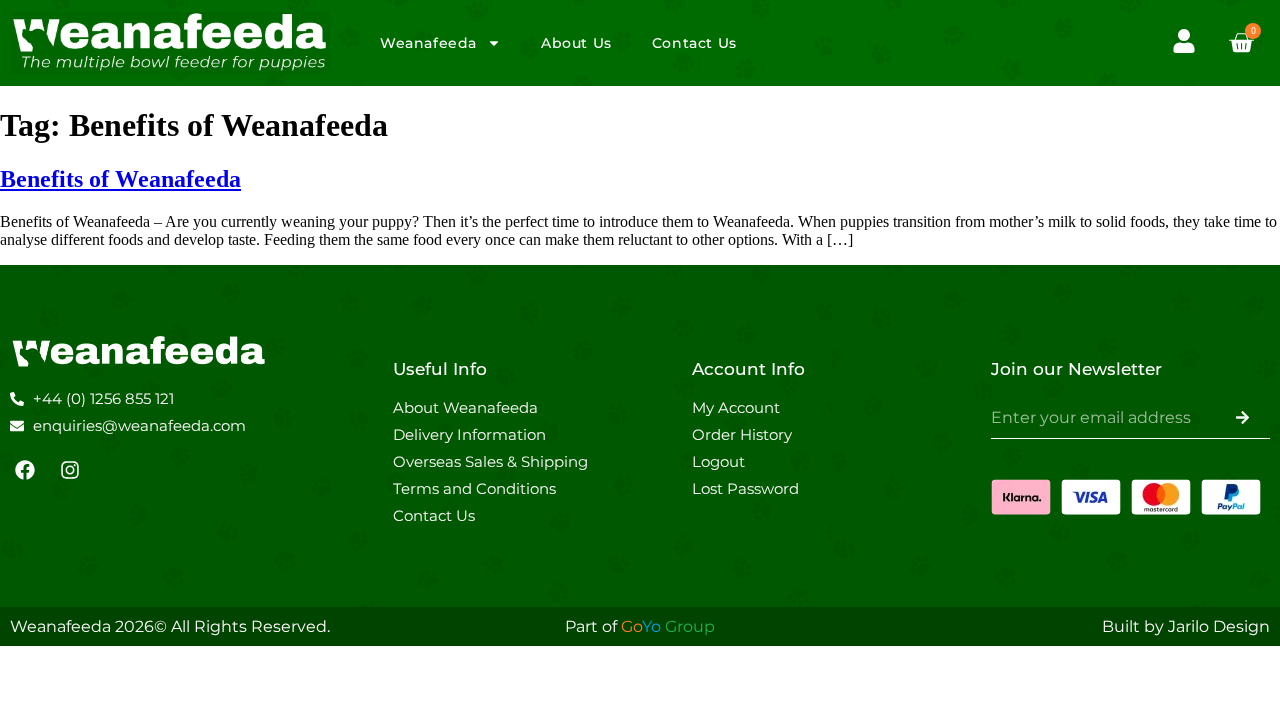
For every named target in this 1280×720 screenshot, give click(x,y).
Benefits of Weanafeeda (120, 179)
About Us (576, 43)
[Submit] (1242, 418)
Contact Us (694, 43)
